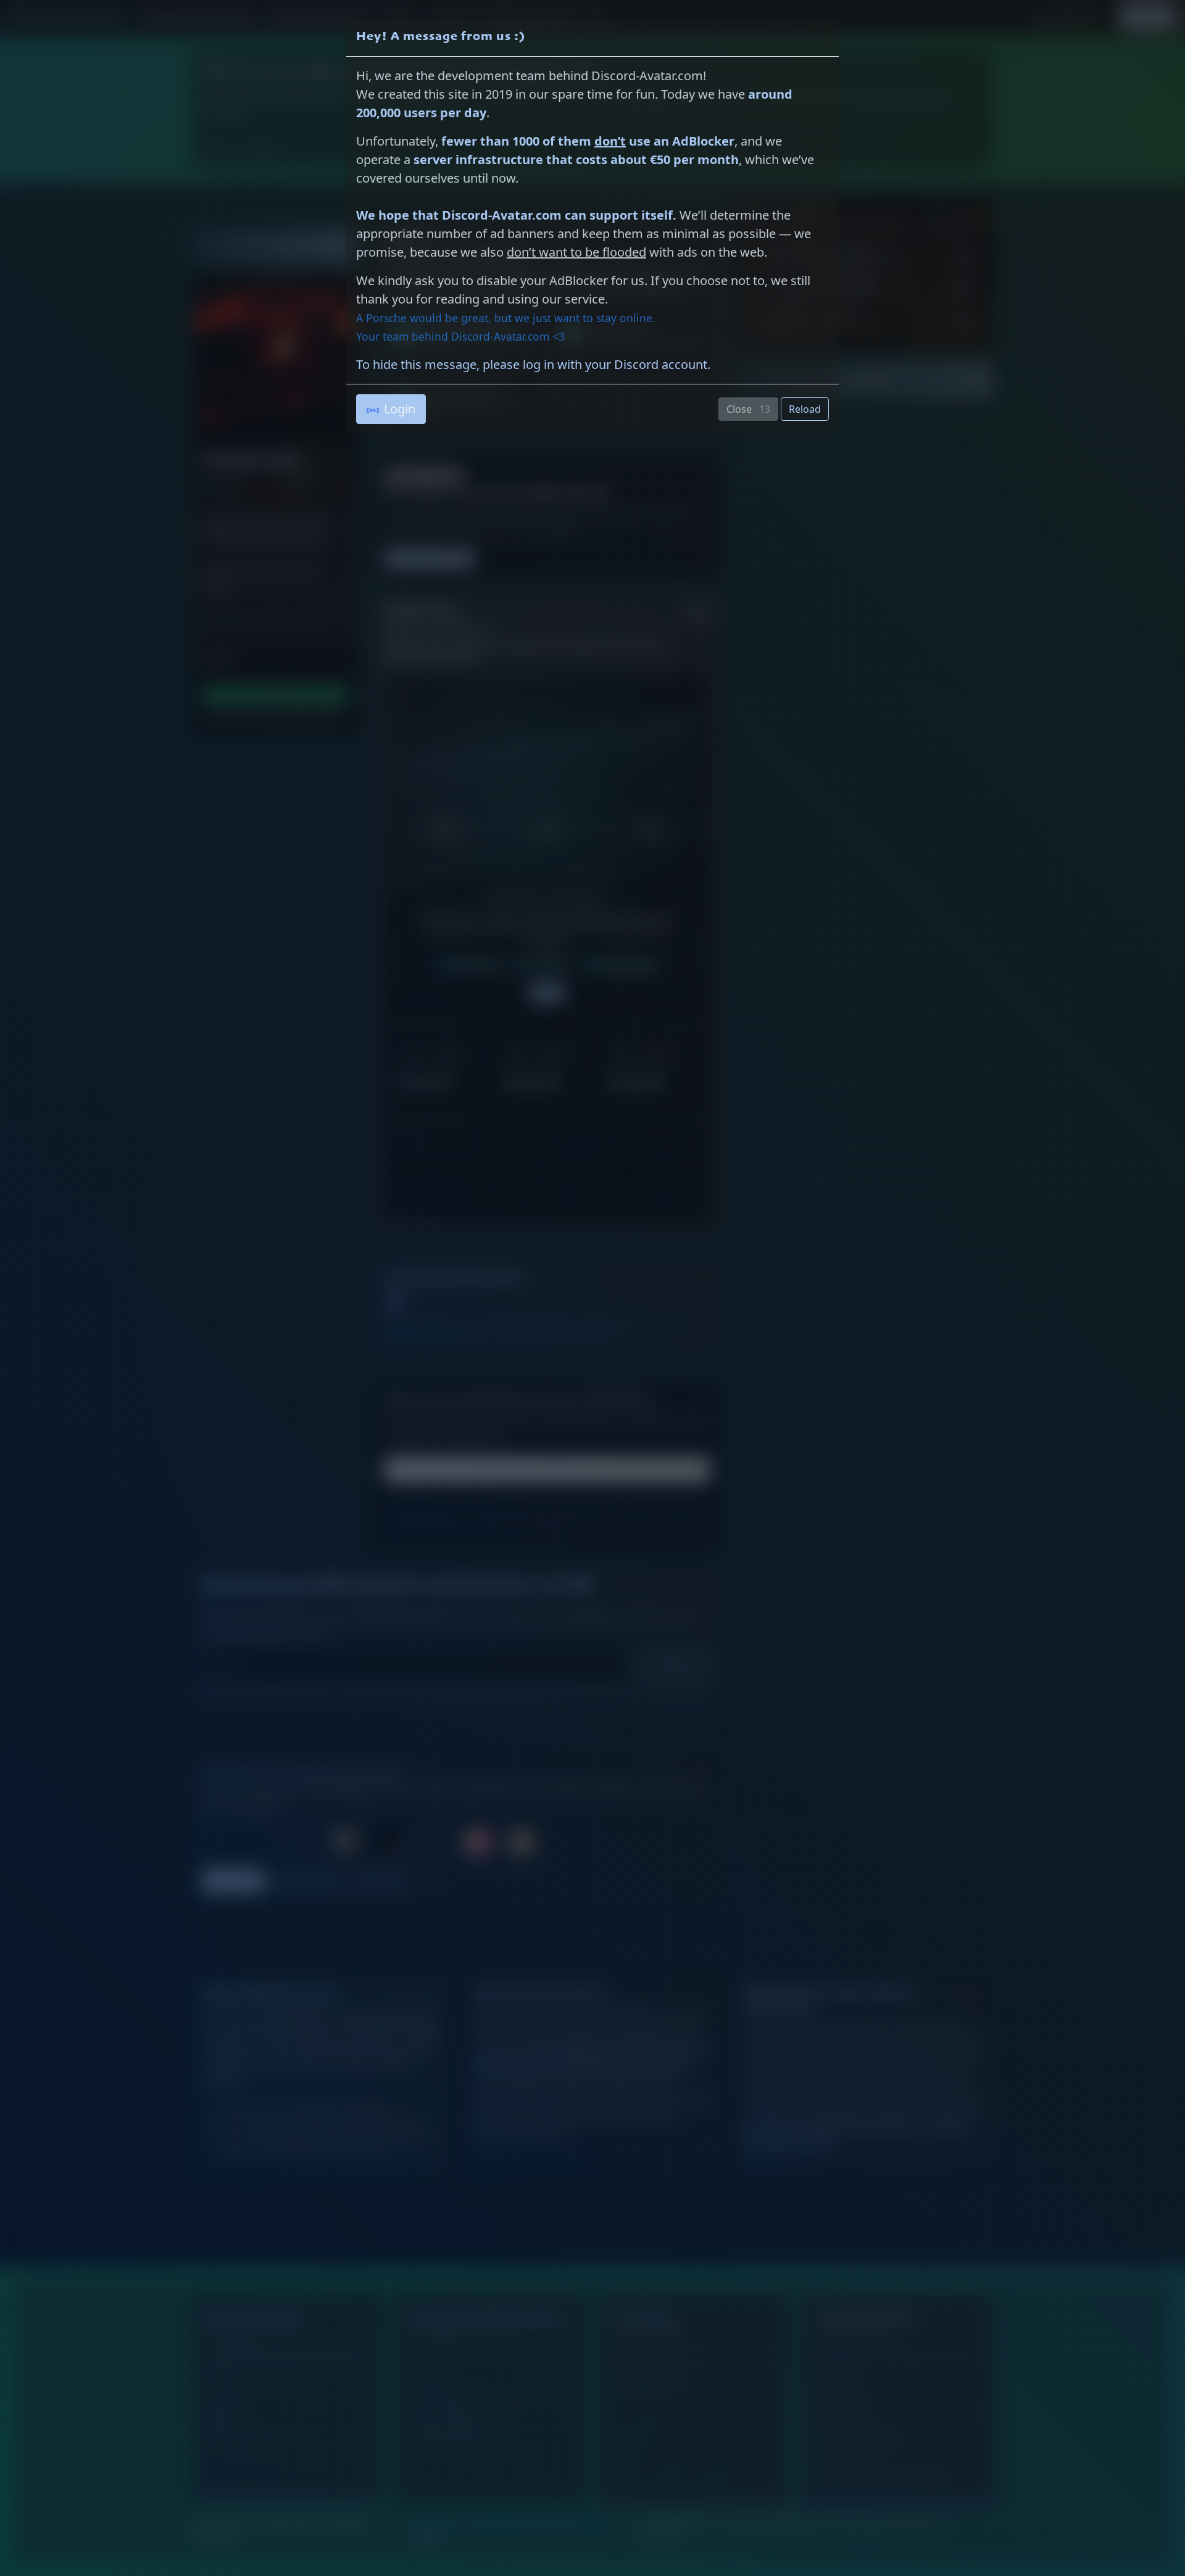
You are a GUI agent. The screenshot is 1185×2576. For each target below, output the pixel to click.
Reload (805, 409)
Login (400, 409)
